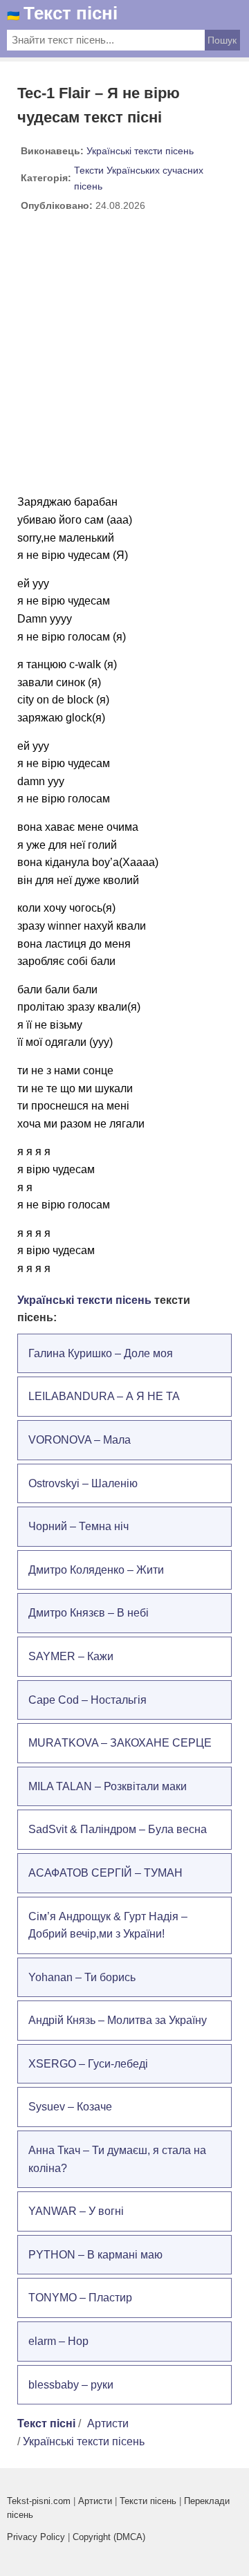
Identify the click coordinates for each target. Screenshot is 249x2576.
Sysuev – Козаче (70, 2107)
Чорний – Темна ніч (79, 1526)
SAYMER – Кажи (71, 1656)
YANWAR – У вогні (76, 2211)
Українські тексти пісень (140, 151)
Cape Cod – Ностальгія (87, 1700)
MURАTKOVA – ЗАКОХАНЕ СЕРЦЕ (120, 1743)
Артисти (108, 2423)
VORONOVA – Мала (80, 1440)
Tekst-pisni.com (39, 2501)
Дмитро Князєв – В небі (89, 1613)
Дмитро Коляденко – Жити (96, 1570)
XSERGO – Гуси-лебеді (88, 2064)
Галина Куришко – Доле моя (101, 1353)
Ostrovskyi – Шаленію (83, 1483)
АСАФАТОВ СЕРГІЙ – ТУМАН (105, 1873)
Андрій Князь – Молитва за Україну (118, 2020)
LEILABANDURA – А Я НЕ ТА (104, 1396)
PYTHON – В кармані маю (95, 2255)
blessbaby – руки (71, 2385)
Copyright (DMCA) (109, 2537)
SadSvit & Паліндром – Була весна (118, 1829)
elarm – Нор (58, 2341)
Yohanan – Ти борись (82, 1977)
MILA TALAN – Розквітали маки (108, 1786)
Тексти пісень (148, 2501)
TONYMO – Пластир (80, 2298)
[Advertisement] (124, 358)
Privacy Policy (36, 2537)
